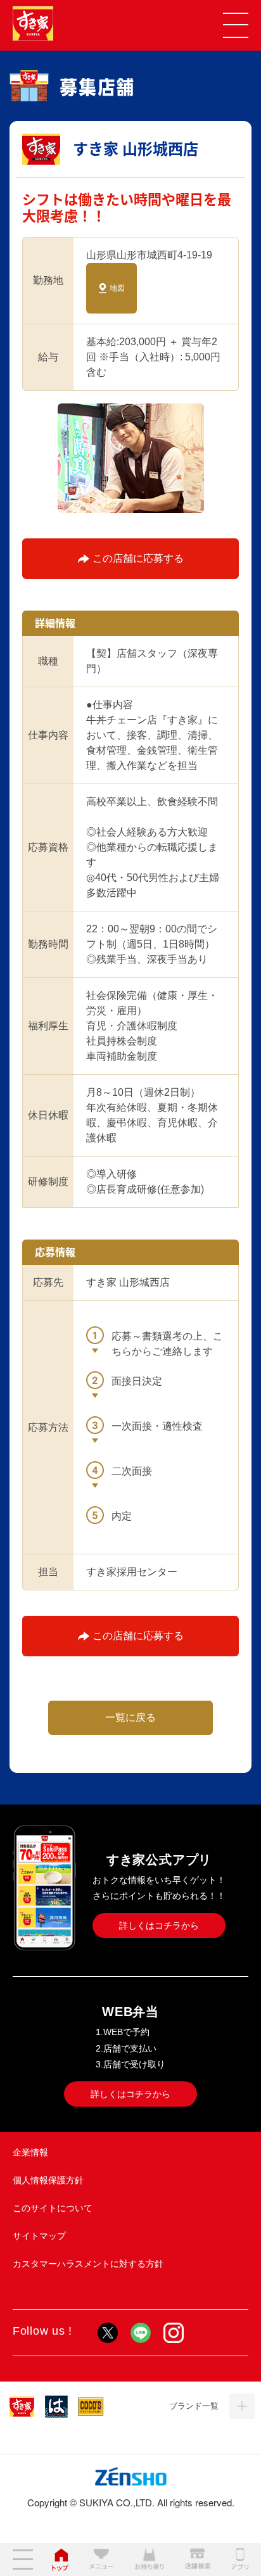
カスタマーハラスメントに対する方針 (88, 2264)
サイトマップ (39, 2236)
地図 (117, 288)
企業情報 (30, 2152)
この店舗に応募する (138, 558)
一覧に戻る (130, 1717)
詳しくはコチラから (159, 1926)
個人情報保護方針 (48, 2180)
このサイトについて (53, 2208)
